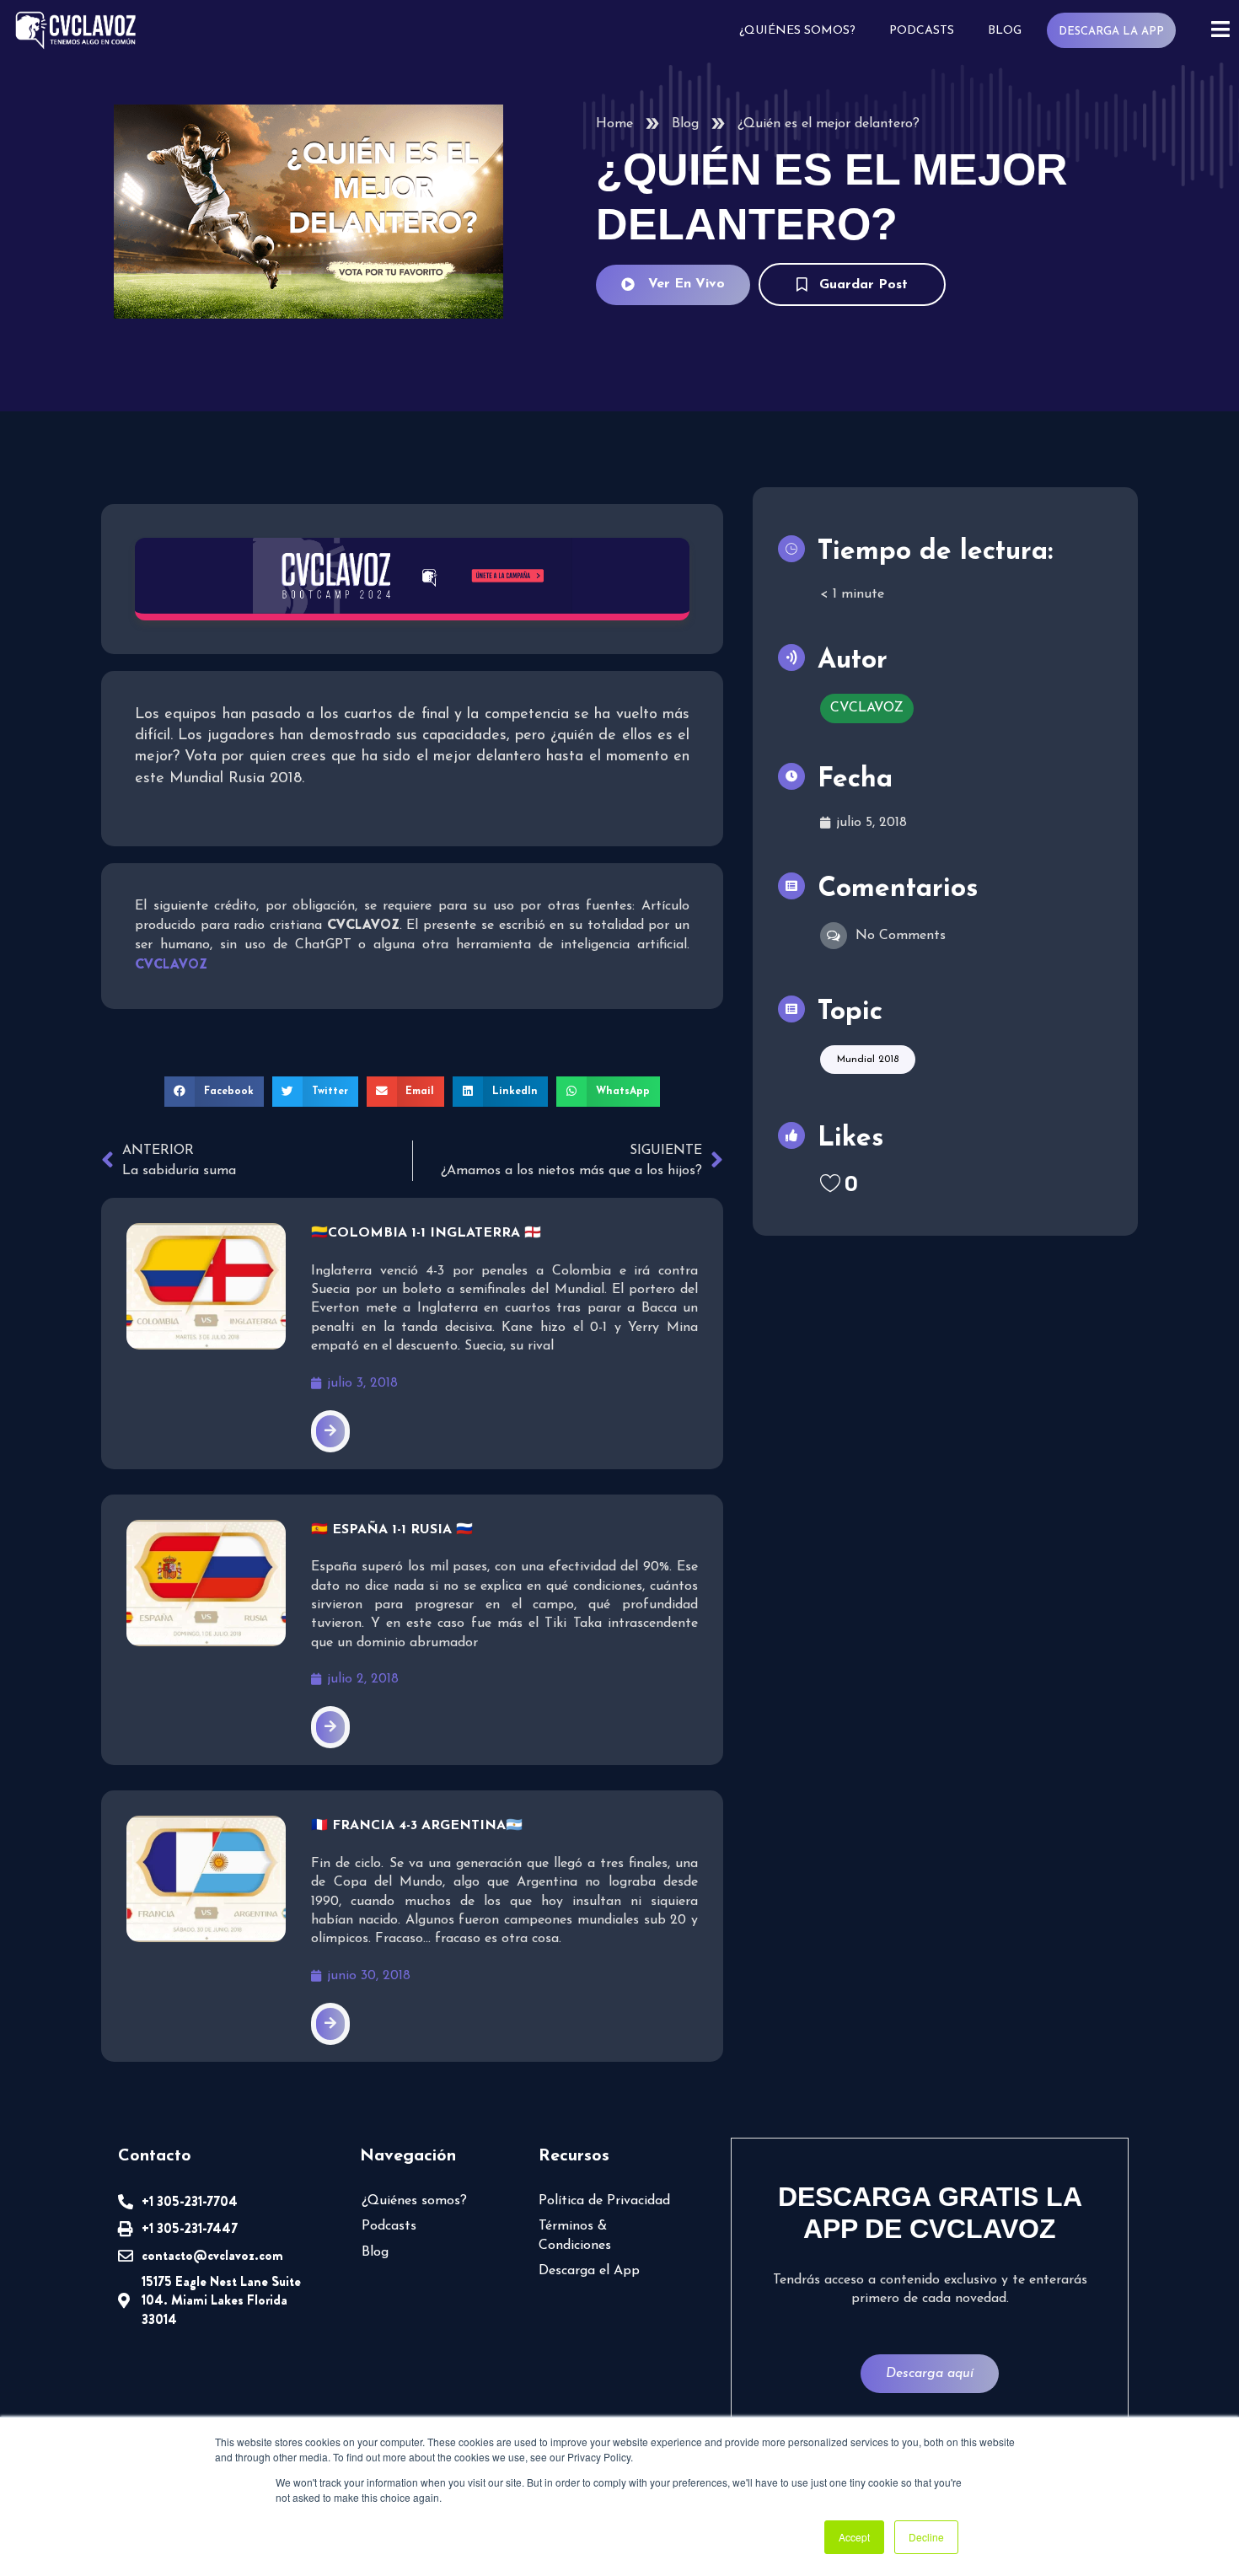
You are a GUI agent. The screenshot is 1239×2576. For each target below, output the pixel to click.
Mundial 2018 (868, 1060)
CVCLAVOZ (867, 708)
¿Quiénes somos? (797, 31)
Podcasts (922, 31)
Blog (1005, 31)
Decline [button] (926, 2537)
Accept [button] (854, 2537)
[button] (214, 1092)
